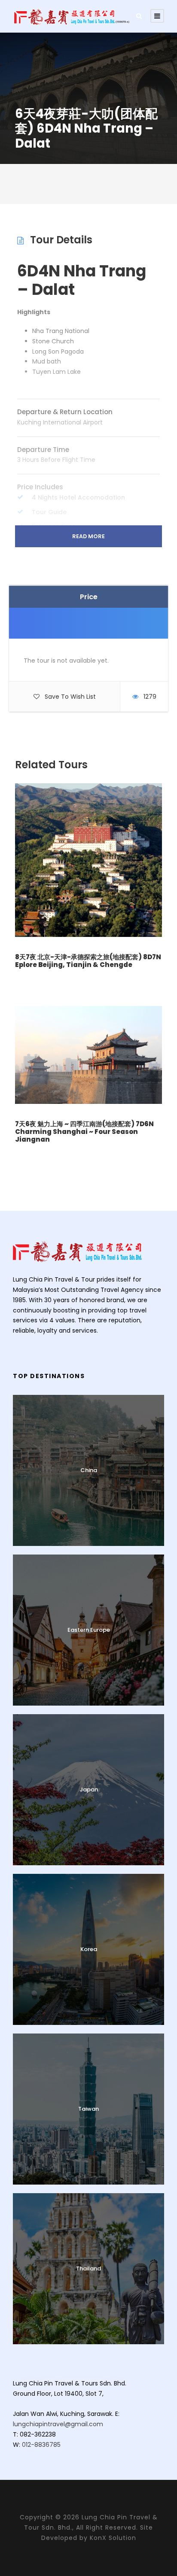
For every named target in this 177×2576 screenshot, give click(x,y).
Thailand (88, 2268)
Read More (88, 536)
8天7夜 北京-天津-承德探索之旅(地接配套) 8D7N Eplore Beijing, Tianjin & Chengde (88, 961)
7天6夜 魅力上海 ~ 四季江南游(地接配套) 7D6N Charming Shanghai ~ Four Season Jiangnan (84, 1132)
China (89, 1470)
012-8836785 (41, 2445)
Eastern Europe (89, 1630)
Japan (89, 1790)
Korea (89, 1949)
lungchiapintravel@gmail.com (58, 2424)
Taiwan (88, 2109)
